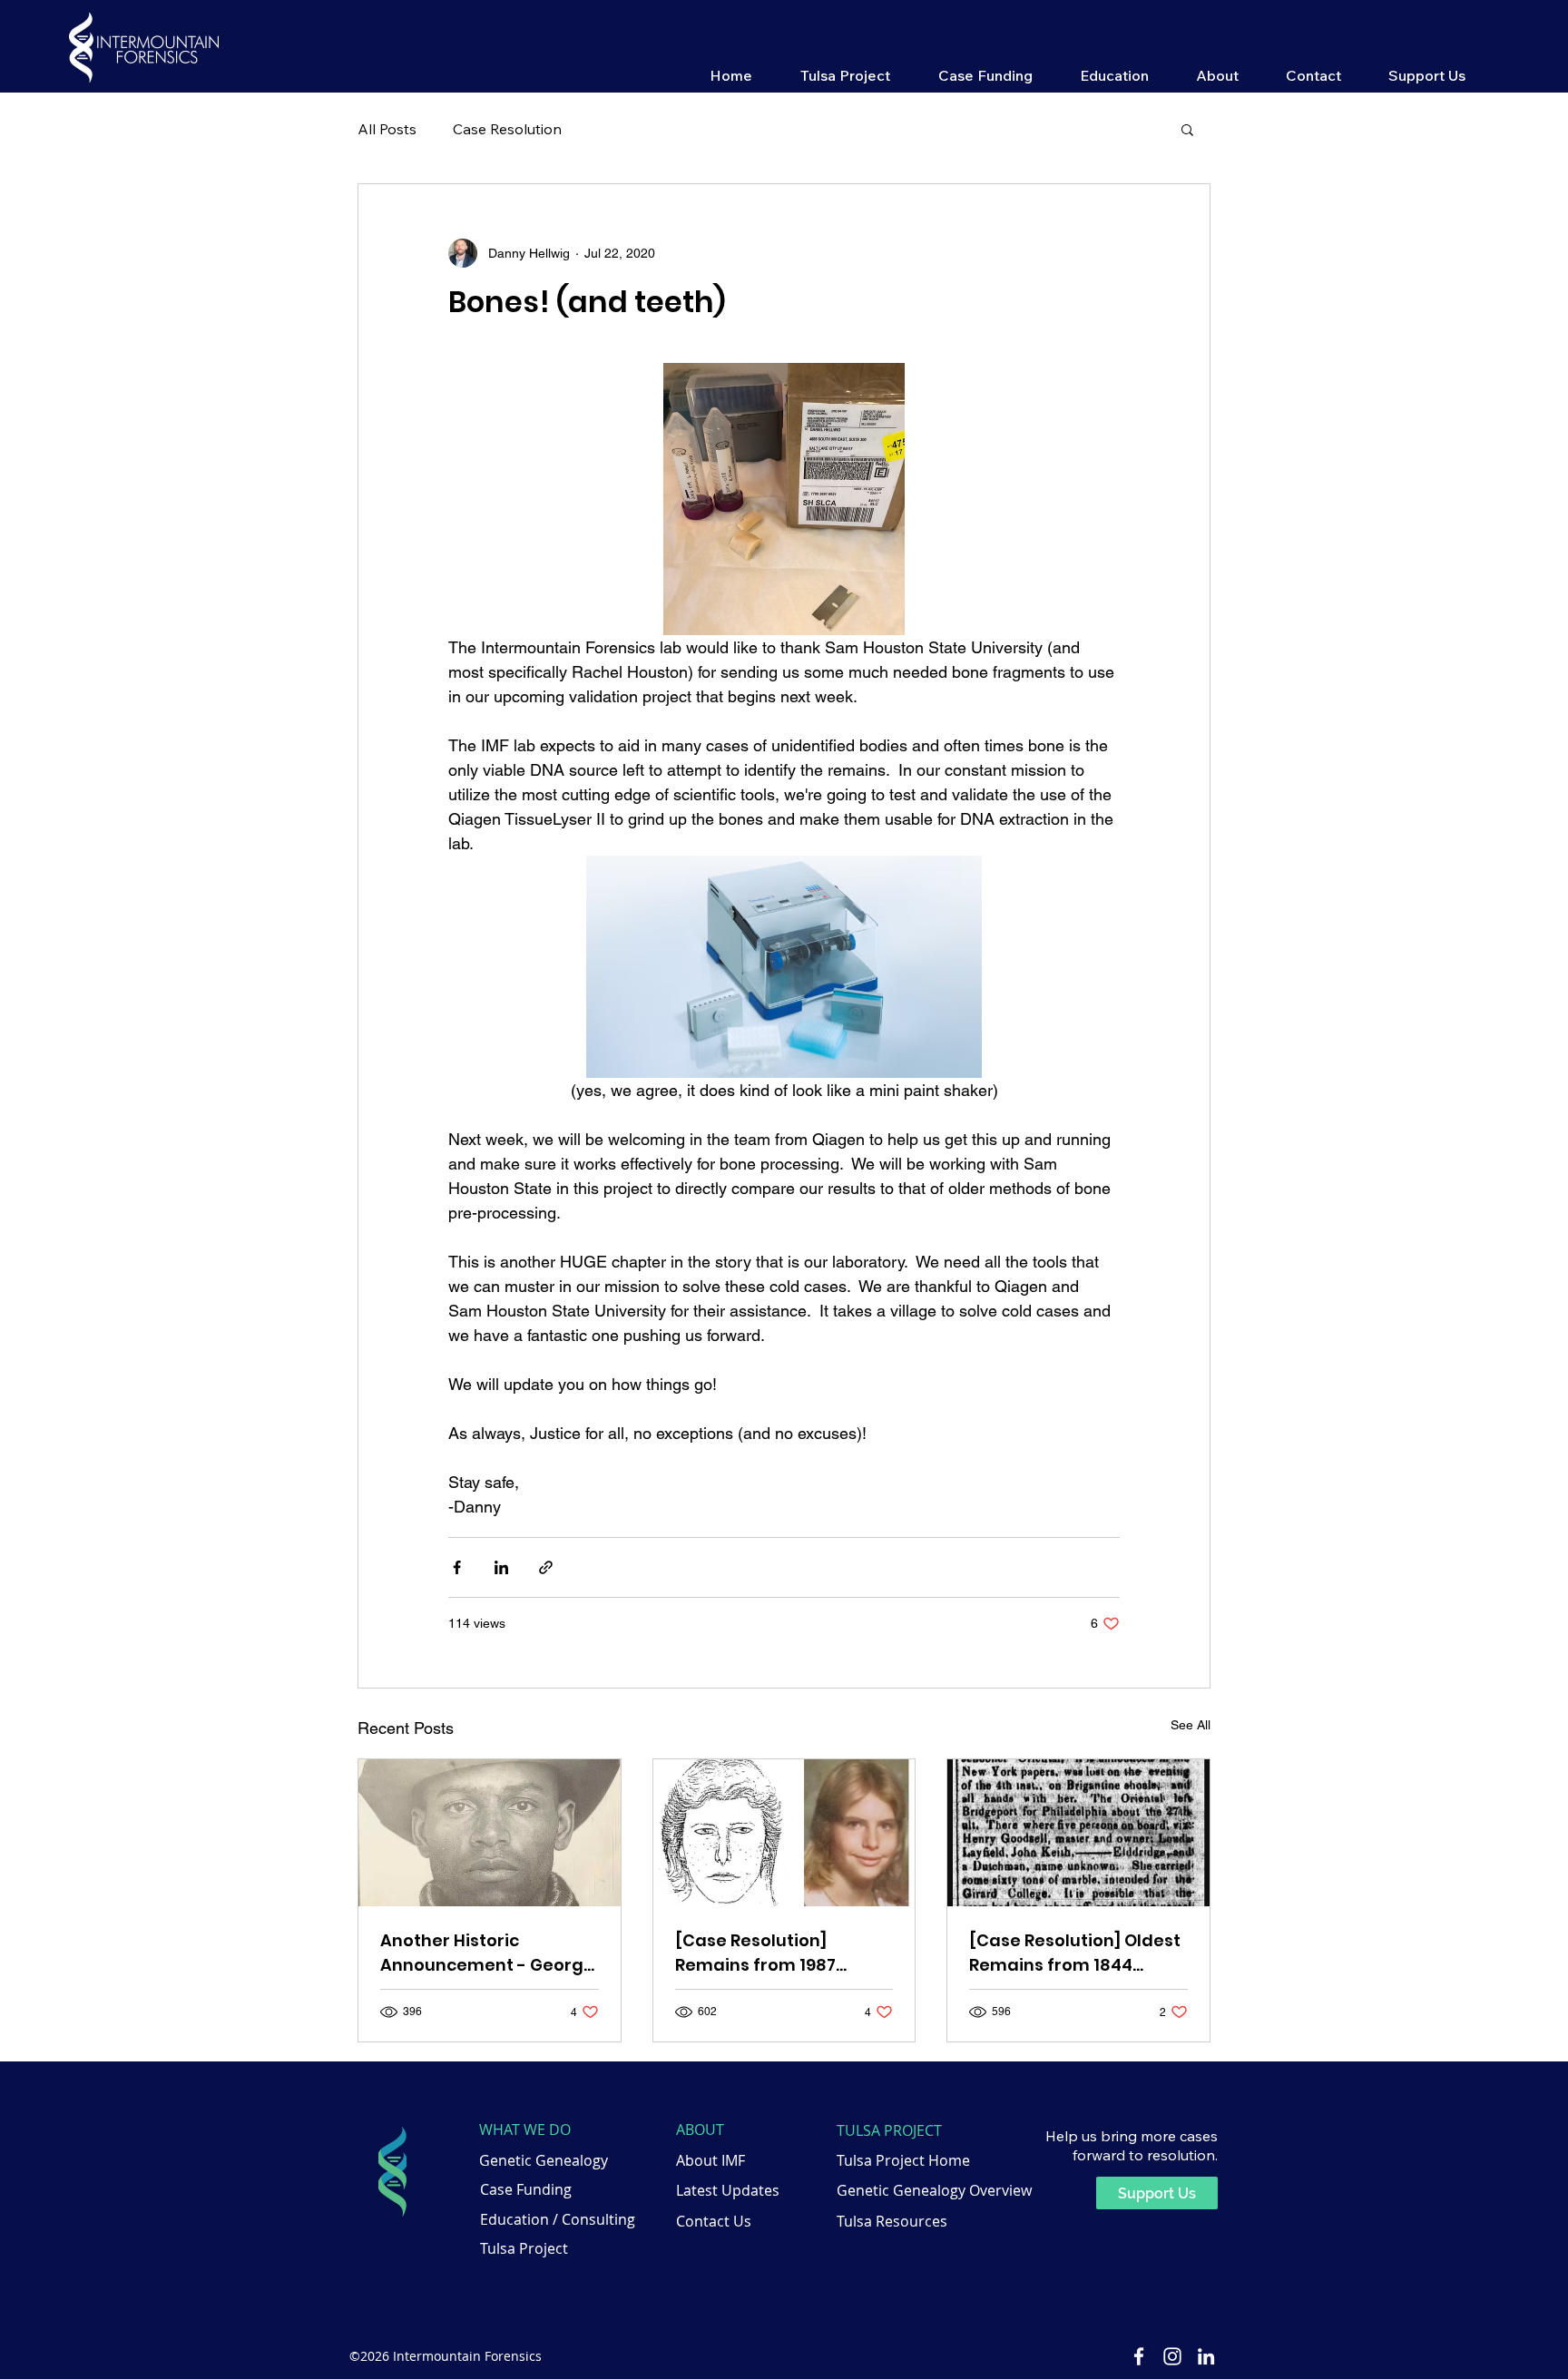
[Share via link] (546, 1567)
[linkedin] (1206, 2356)
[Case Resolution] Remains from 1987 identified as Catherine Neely (775, 1953)
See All (1191, 1725)
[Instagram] (1172, 2356)
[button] (845, 74)
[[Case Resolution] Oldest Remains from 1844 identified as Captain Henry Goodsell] (1078, 1833)
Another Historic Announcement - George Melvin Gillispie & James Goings (487, 1953)
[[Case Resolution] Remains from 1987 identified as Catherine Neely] (784, 1833)
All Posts (387, 129)
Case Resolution (507, 129)
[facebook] (1139, 2356)
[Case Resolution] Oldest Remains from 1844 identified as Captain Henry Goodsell (1075, 1953)
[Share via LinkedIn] (501, 1567)
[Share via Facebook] (457, 1567)
